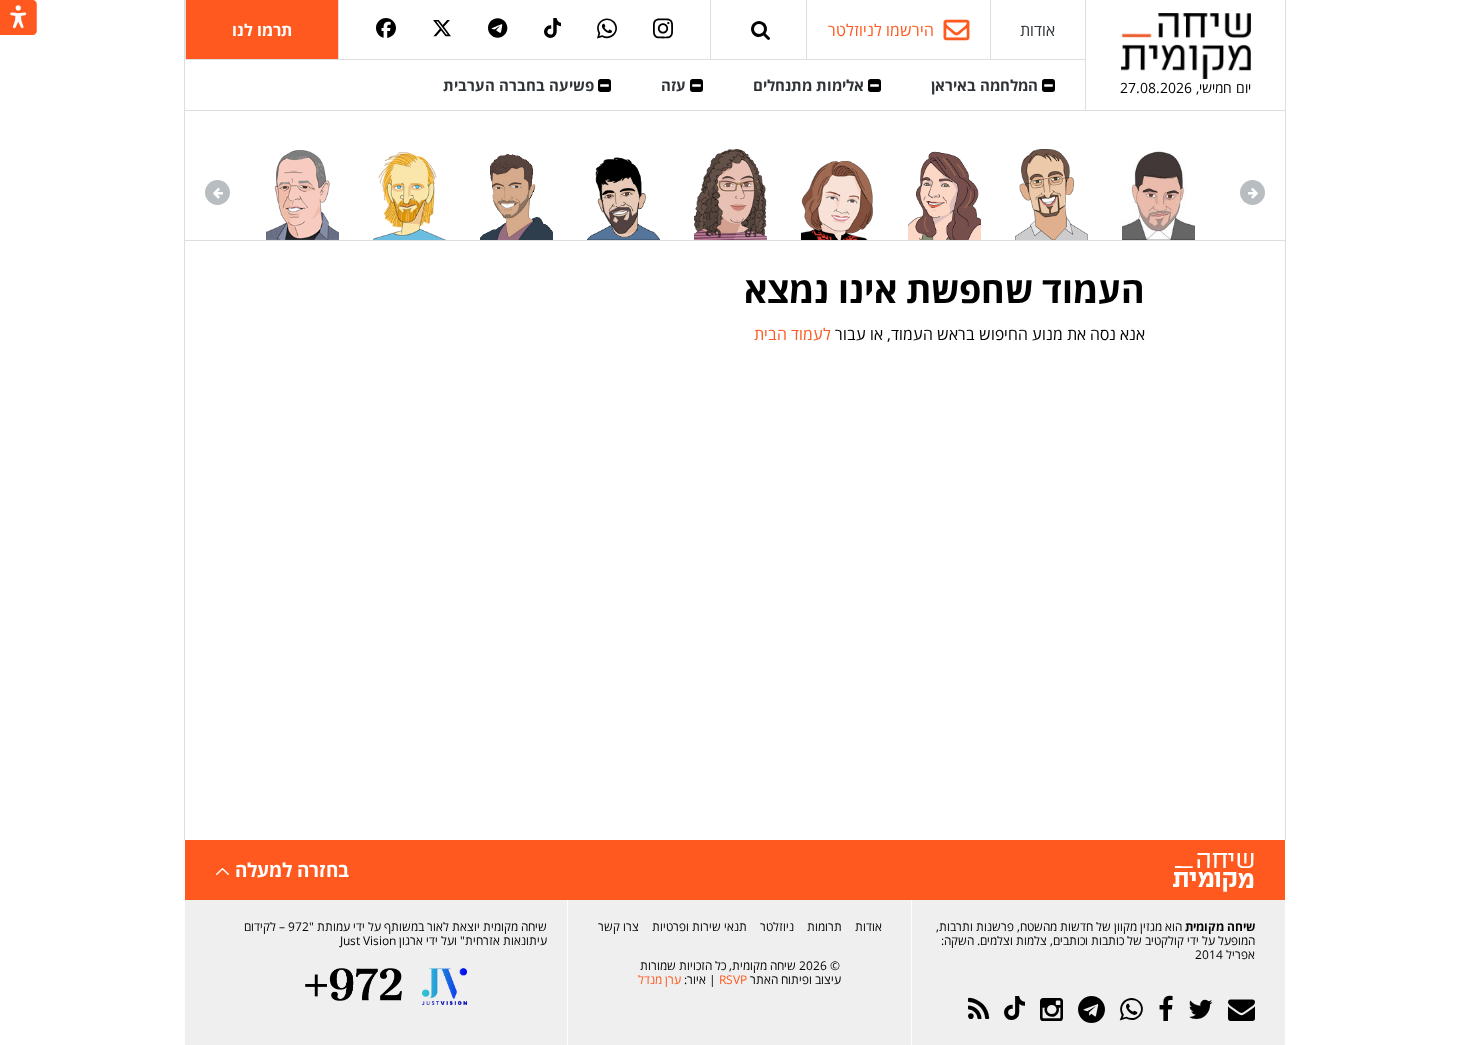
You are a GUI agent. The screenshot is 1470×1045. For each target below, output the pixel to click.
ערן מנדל (659, 979)
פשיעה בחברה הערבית (520, 85)
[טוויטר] (442, 29)
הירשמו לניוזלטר (881, 30)
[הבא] (217, 192)
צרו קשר (618, 926)
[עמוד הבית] (1186, 45)
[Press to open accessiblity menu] (18, 19)
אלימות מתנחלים (810, 85)
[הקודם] (1252, 192)
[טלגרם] (497, 29)
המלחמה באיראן (986, 85)
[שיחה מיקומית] (1213, 872)
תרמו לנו (262, 30)
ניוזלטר (777, 926)
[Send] (761, 29)
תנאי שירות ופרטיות (699, 926)
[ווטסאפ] (607, 30)
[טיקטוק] (553, 29)
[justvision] (444, 986)
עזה (675, 85)
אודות (1037, 30)
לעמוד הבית (792, 334)
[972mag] (353, 986)
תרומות (824, 926)
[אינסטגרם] (663, 30)
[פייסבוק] (386, 29)
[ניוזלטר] (1241, 1009)
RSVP (733, 979)
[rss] (978, 1009)
